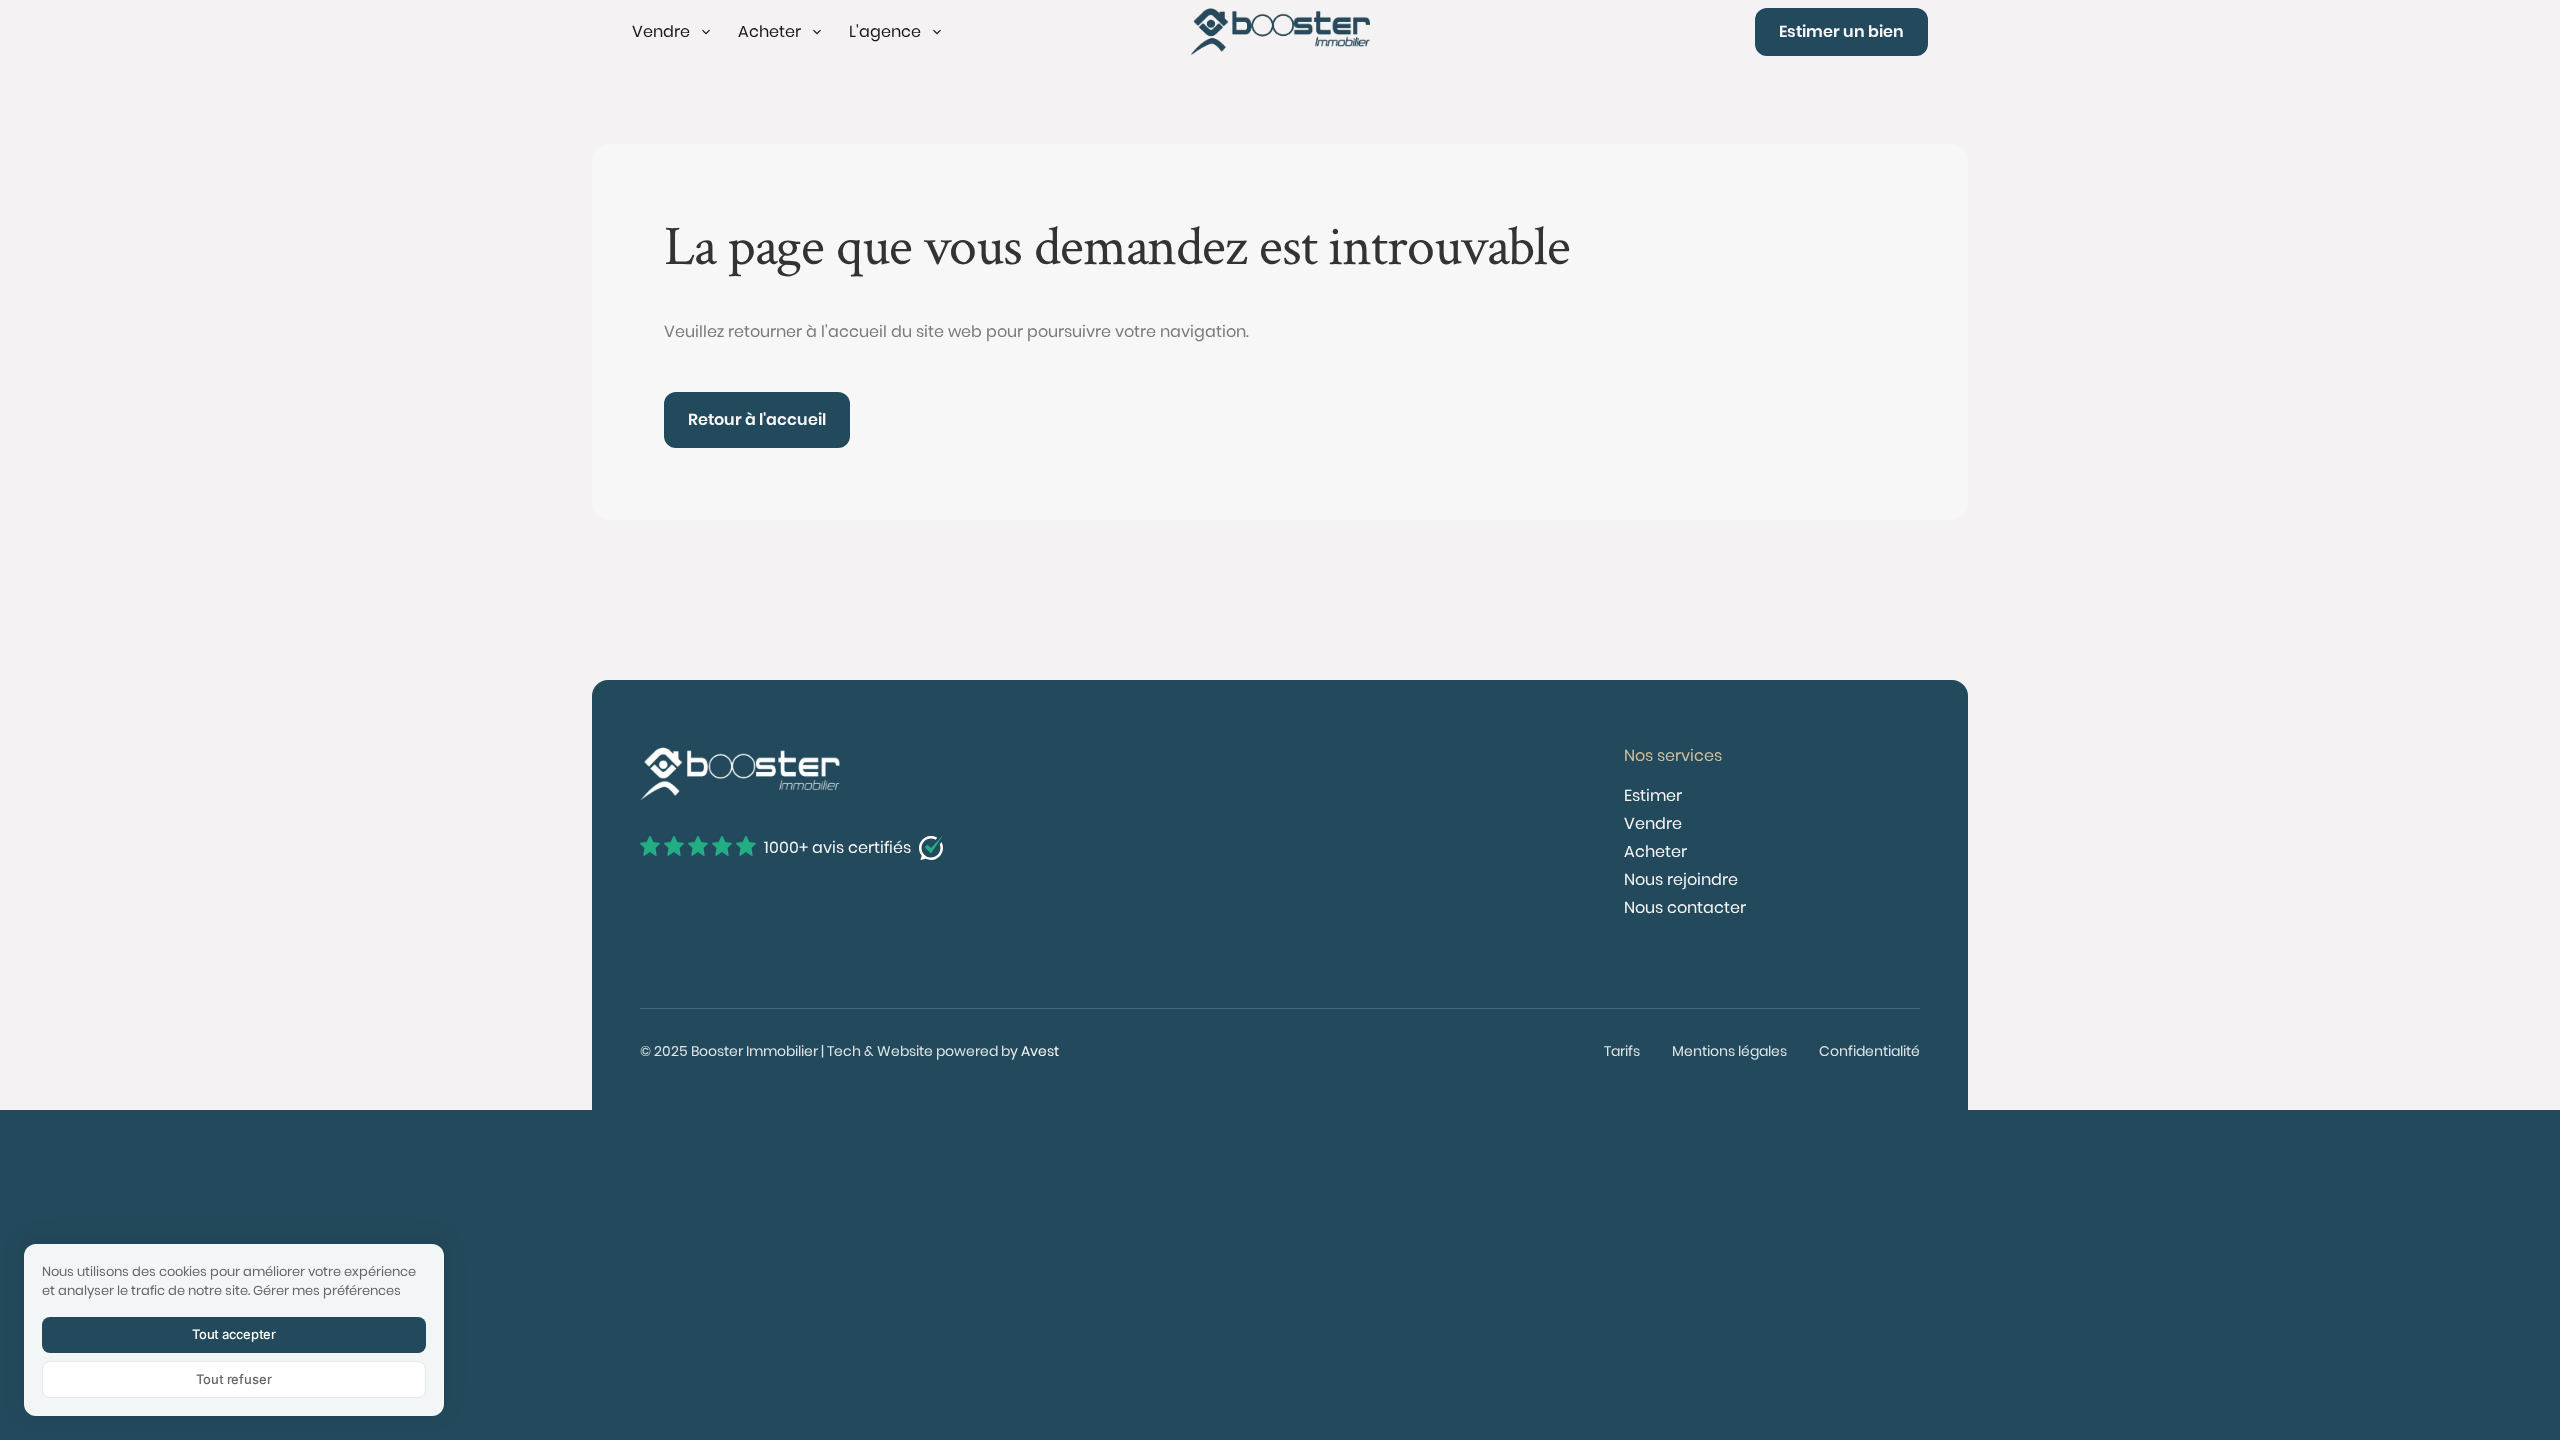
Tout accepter (234, 1334)
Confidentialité (1869, 1051)
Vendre (1653, 823)
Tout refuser (233, 1379)
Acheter (1655, 851)
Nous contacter (1685, 907)
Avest (1040, 1051)
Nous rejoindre (1681, 879)
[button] (673, 32)
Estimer (1653, 795)
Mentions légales (1729, 1051)
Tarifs (1622, 1051)
